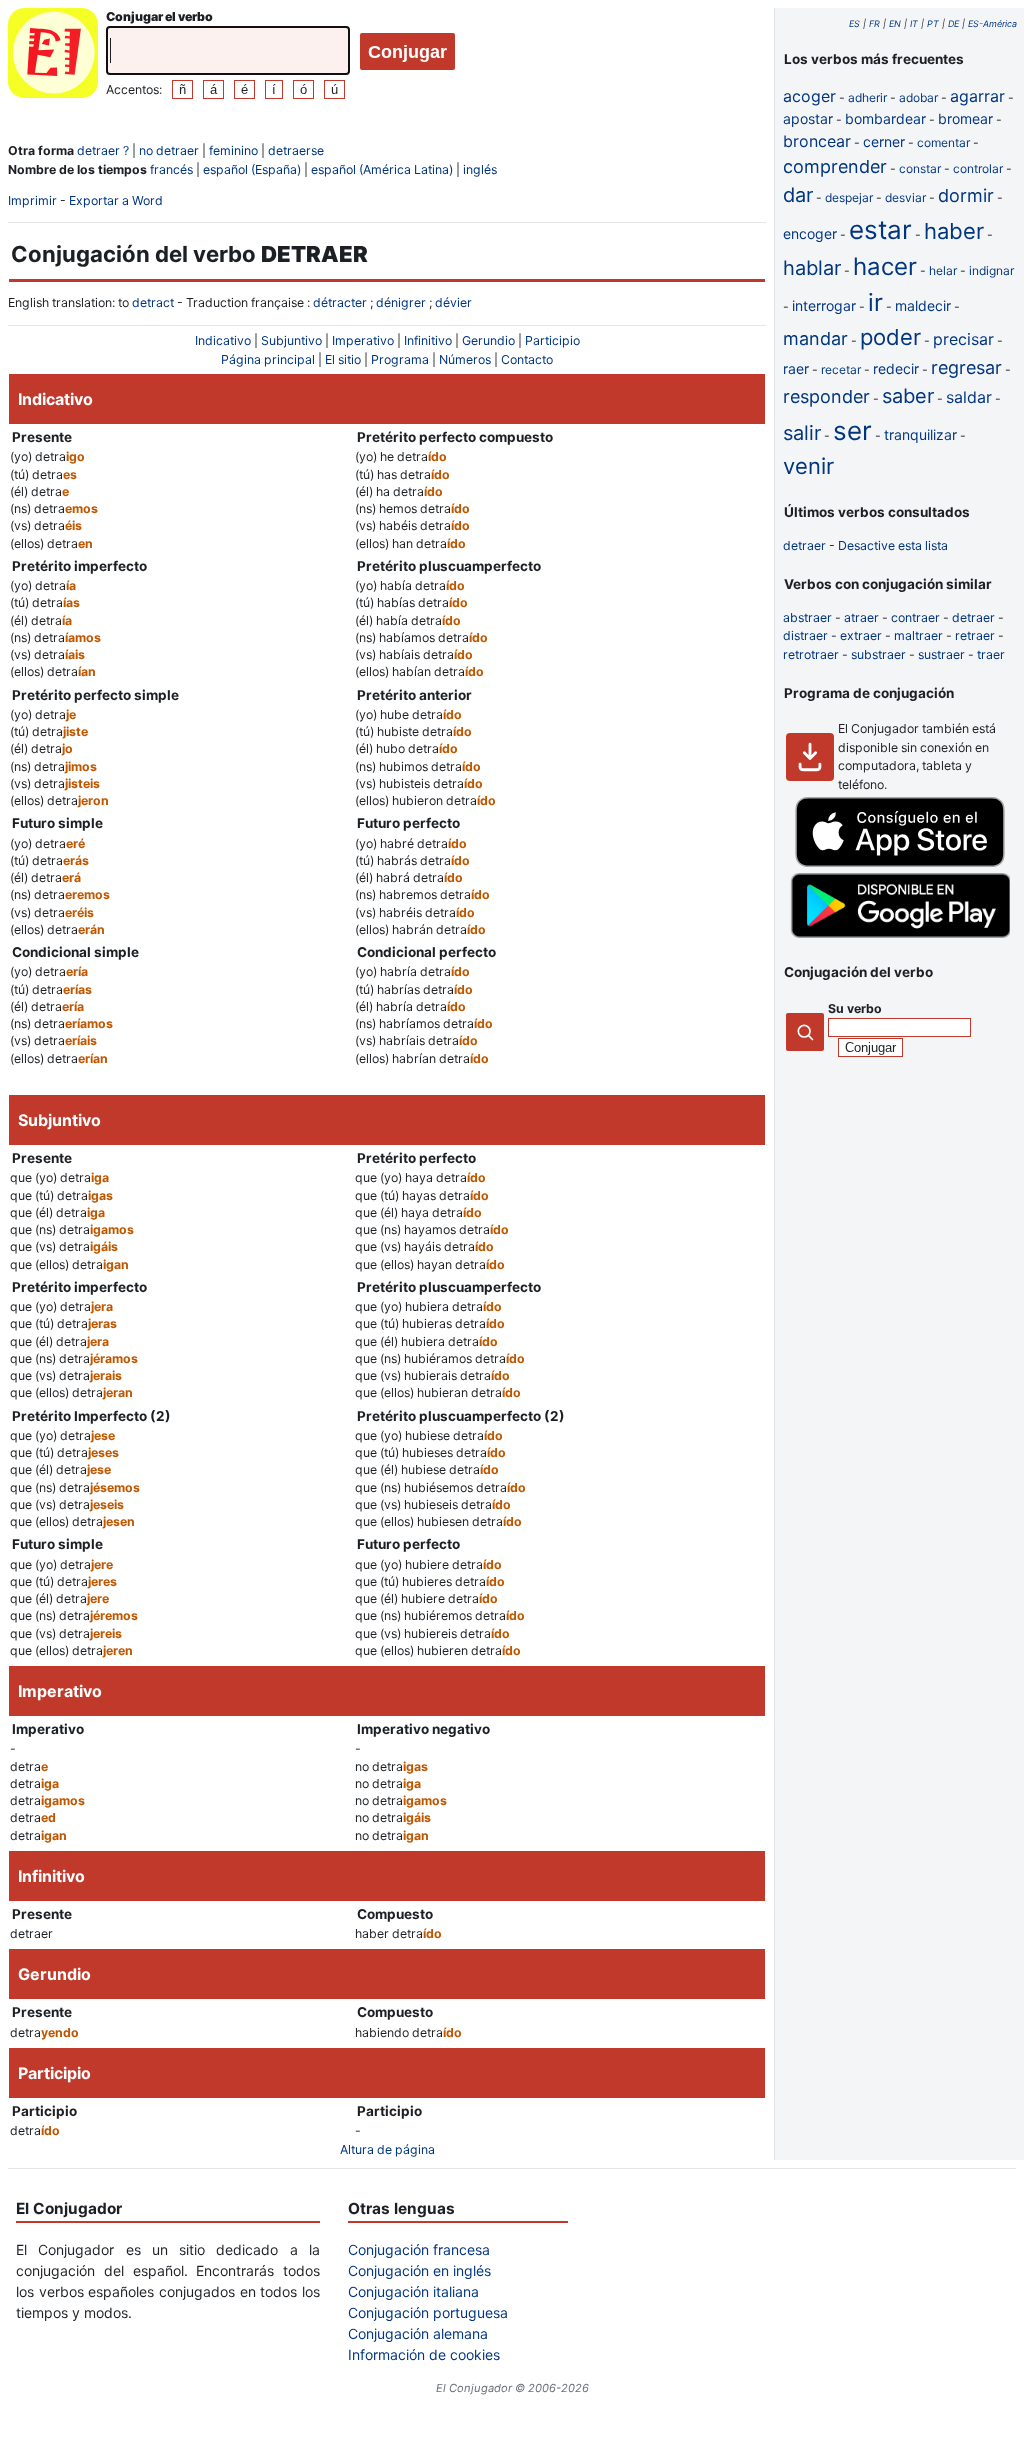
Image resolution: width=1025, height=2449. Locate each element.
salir (802, 433)
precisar (963, 339)
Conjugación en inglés (419, 2270)
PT (933, 23)
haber (954, 231)
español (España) (252, 169)
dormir (966, 195)
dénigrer (401, 302)
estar (880, 229)
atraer (861, 617)
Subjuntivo (291, 340)
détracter (340, 302)
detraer (804, 545)
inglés (480, 169)
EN (895, 23)
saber (908, 396)
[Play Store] (900, 933)
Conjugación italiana (413, 2291)
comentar (943, 142)
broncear (817, 141)
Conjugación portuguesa (428, 2312)
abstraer (807, 617)
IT (914, 23)
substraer (878, 654)
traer (991, 654)
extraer (861, 635)
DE (953, 23)
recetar (841, 369)
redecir (896, 368)
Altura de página (387, 2149)
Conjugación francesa (419, 2249)
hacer (885, 266)
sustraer (941, 654)
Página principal (268, 359)
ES (854, 23)
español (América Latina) (382, 169)
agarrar (977, 96)
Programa (400, 359)
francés (171, 169)
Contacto (527, 359)
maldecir (923, 305)
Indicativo (223, 340)
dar (798, 195)
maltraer (918, 635)
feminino (233, 150)
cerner (884, 141)
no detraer (169, 150)
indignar (991, 270)
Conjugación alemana (418, 2333)
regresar (966, 367)
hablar (812, 268)
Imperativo (363, 340)
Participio (552, 340)
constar (920, 168)
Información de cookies (424, 2354)
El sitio (343, 359)
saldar (969, 397)
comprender (835, 166)
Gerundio (488, 340)
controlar (978, 168)
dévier (453, 302)
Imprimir (32, 200)
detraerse (296, 150)
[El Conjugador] (53, 55)
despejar (849, 197)
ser (852, 430)
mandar (815, 338)
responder (826, 396)
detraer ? (103, 150)
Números (465, 359)
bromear (965, 118)
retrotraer (811, 654)
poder (890, 337)
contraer (915, 617)
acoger (809, 96)
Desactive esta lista (893, 545)
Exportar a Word (116, 200)
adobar (918, 97)
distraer (805, 635)
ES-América (992, 23)
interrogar (824, 305)
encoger (810, 233)
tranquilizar (920, 434)
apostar (808, 118)
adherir (867, 97)
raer (796, 368)
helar (943, 270)
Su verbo (855, 1008)
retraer (975, 635)
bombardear (885, 118)
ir (875, 302)
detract (153, 302)
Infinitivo (428, 340)
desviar (905, 197)
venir (808, 466)
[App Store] (900, 862)
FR (874, 23)
